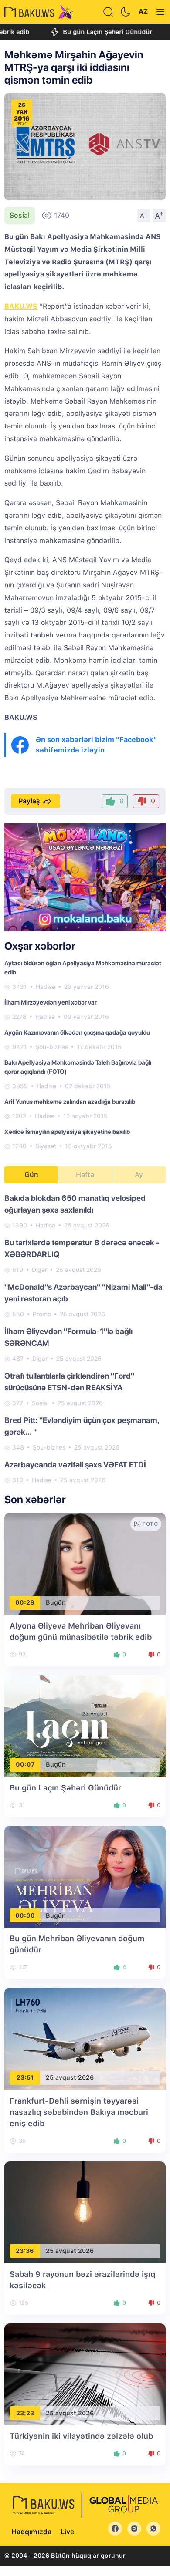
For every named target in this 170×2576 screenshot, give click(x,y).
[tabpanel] (85, 1339)
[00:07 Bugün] (85, 1725)
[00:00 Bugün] (85, 1876)
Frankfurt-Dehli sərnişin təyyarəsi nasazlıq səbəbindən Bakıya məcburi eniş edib (79, 2112)
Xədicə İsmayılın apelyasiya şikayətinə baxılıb (67, 1132)
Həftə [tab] (85, 1175)
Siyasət (46, 1146)
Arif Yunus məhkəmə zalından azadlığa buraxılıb (70, 1102)
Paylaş (29, 801)
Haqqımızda (31, 2532)
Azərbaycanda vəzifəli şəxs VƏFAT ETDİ (75, 1465)
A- (144, 216)
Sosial (20, 215)
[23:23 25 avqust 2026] (85, 2374)
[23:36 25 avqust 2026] (85, 2212)
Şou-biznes (52, 1047)
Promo (42, 1314)
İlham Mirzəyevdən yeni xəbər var (51, 1002)
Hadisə (46, 987)
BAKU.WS (21, 306)
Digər (39, 1270)
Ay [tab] (139, 1175)
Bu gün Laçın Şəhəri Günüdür (87, 32)
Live (67, 2532)
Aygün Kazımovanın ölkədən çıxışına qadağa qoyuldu (77, 1032)
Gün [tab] (31, 1175)
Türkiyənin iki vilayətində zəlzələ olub (81, 2436)
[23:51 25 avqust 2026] (85, 2038)
